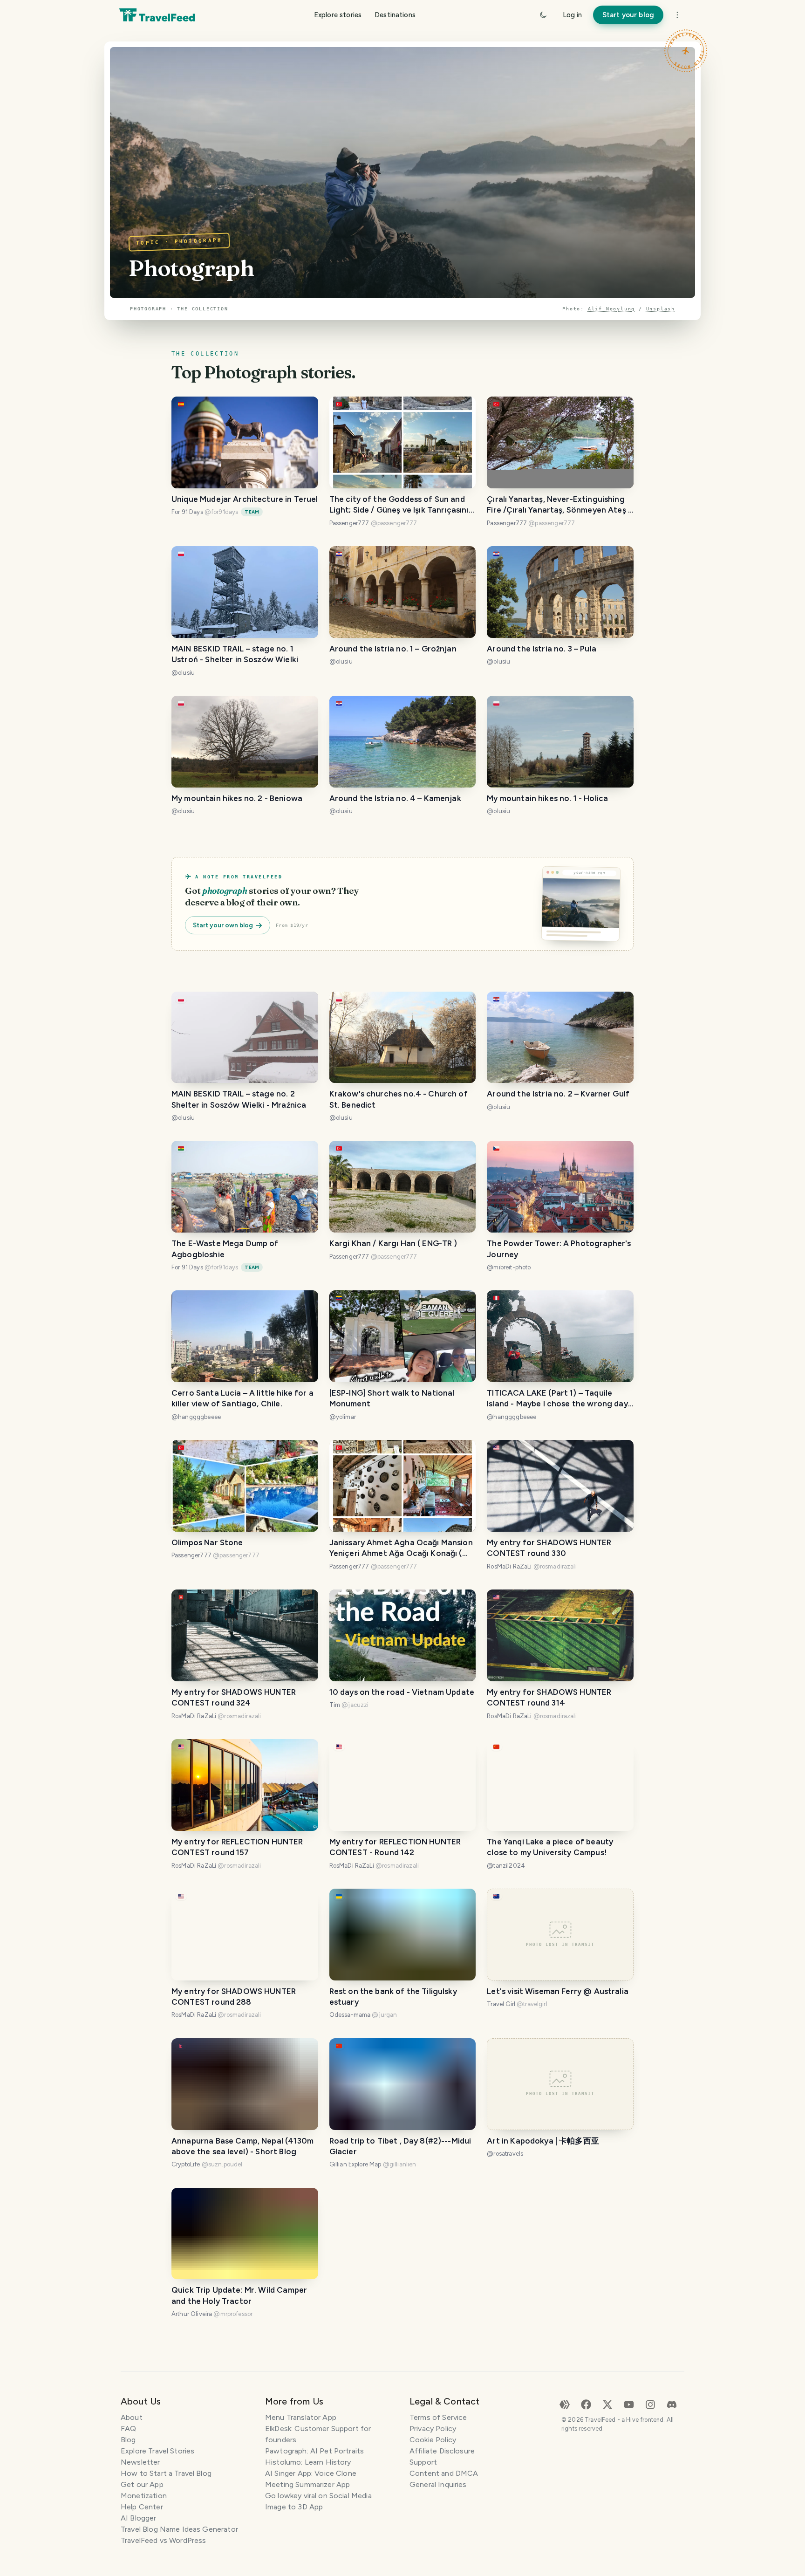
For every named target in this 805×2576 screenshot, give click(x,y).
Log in (572, 15)
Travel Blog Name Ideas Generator (179, 2529)
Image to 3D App (294, 2507)
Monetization (144, 2496)
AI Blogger (139, 2518)
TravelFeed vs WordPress (163, 2540)
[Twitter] (607, 2404)
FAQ (128, 2429)
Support (423, 2462)
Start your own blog (223, 925)
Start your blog (628, 15)
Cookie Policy (433, 2440)
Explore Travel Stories (157, 2451)
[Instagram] (650, 2404)
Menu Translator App (301, 2417)
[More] (677, 15)
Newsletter (140, 2462)
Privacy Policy (433, 2429)
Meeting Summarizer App (307, 2484)
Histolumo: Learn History (308, 2462)
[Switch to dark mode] (543, 15)
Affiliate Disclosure (442, 2451)
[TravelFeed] (157, 15)
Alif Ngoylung (611, 309)
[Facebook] (586, 2404)
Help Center (142, 2507)
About (132, 2417)
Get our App (142, 2484)
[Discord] (672, 2404)
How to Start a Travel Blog (166, 2473)
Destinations (395, 15)
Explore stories (338, 15)
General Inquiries (438, 2484)
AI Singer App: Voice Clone (311, 2473)
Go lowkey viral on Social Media (318, 2496)
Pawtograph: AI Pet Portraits (314, 2451)
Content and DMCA (444, 2473)
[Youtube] (629, 2404)
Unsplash (661, 309)
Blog (128, 2440)
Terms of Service (438, 2417)
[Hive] (565, 2404)
